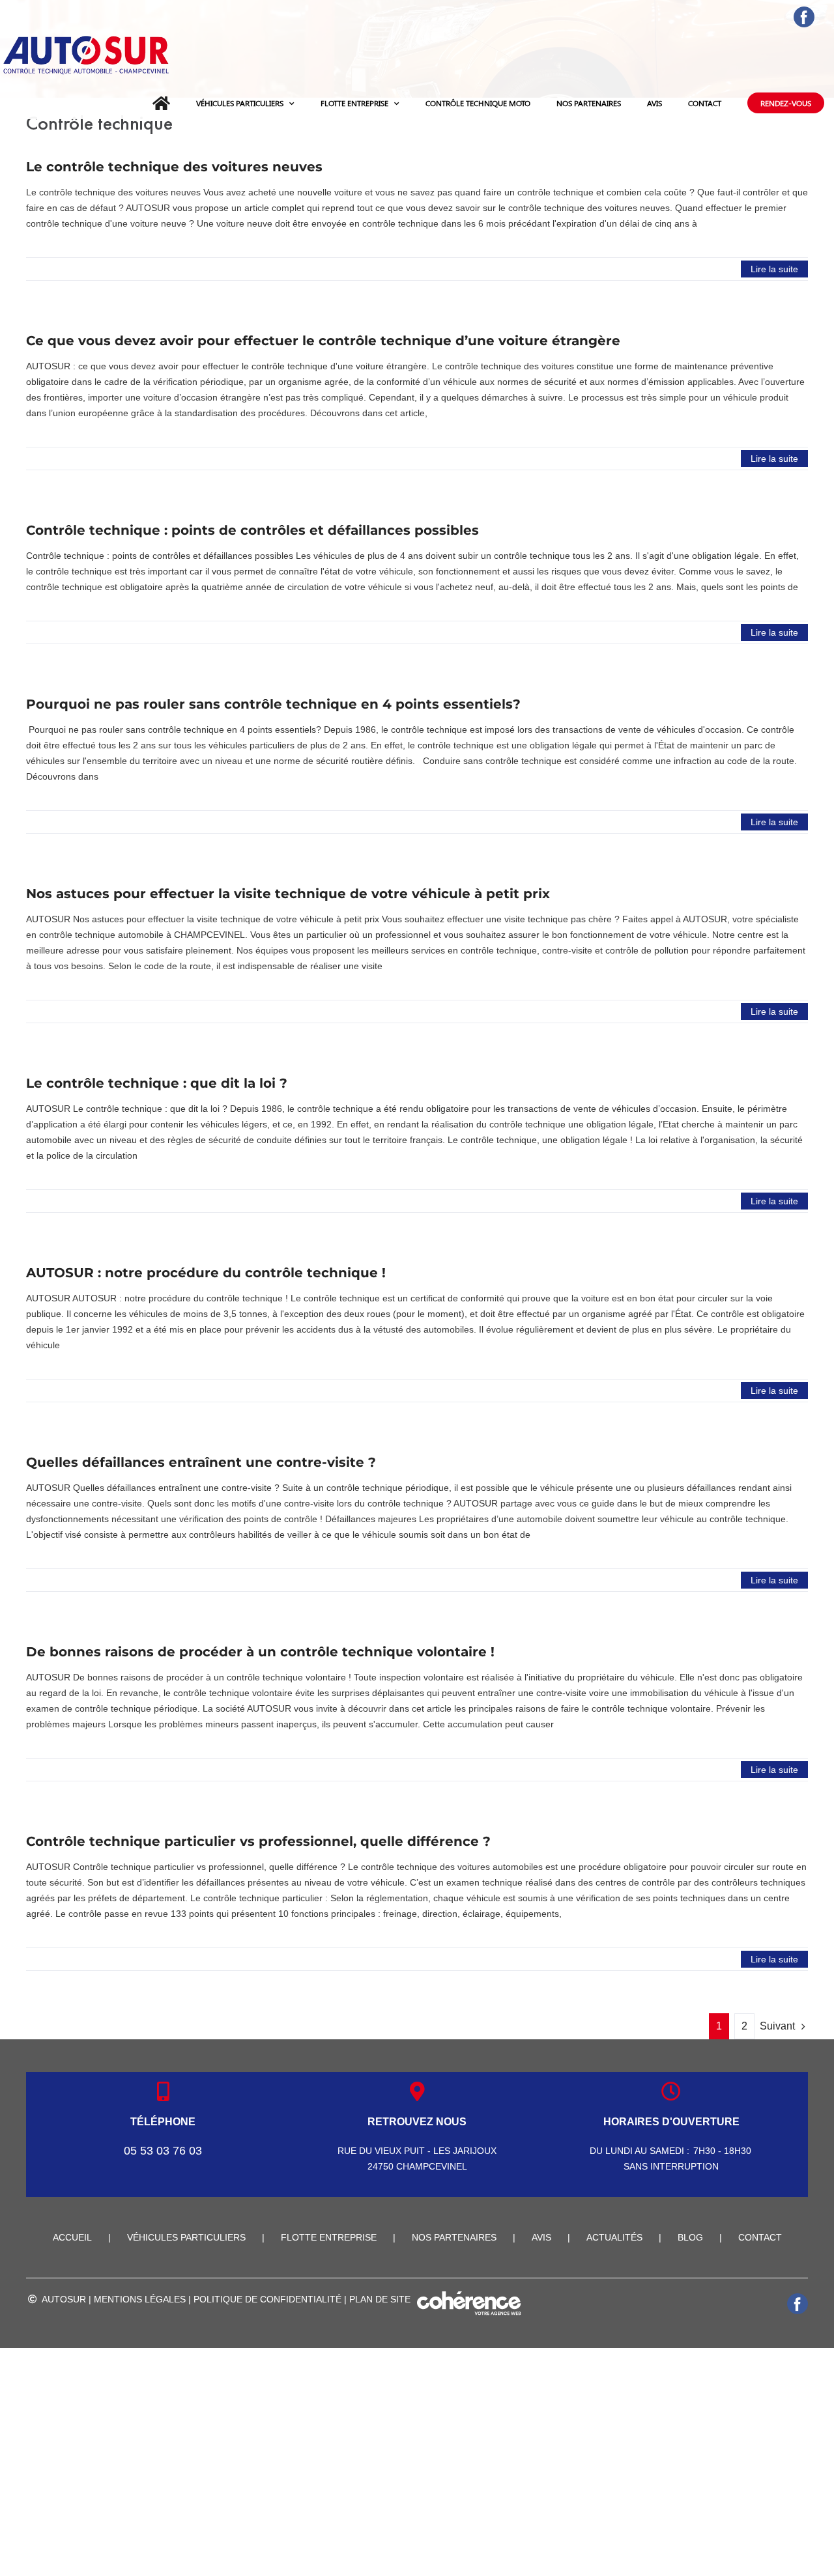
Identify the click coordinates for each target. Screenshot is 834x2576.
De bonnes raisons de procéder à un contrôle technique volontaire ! (260, 1652)
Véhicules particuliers (186, 2237)
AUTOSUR (64, 2299)
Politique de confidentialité (267, 2299)
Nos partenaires (454, 2237)
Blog (690, 2237)
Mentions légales (140, 2299)
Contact (760, 2237)
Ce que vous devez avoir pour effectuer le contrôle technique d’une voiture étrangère (323, 341)
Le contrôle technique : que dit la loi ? (157, 1083)
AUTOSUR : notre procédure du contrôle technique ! (206, 1273)
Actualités (614, 2237)
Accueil (72, 2237)
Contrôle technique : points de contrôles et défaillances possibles (252, 530)
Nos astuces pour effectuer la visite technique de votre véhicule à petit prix (288, 894)
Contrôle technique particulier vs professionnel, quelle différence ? (258, 1841)
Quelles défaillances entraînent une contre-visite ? (201, 1462)
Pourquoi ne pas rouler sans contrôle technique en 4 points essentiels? (273, 704)
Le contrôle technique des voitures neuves (174, 167)
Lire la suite (774, 269)
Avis (541, 2237)
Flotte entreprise (329, 2237)
